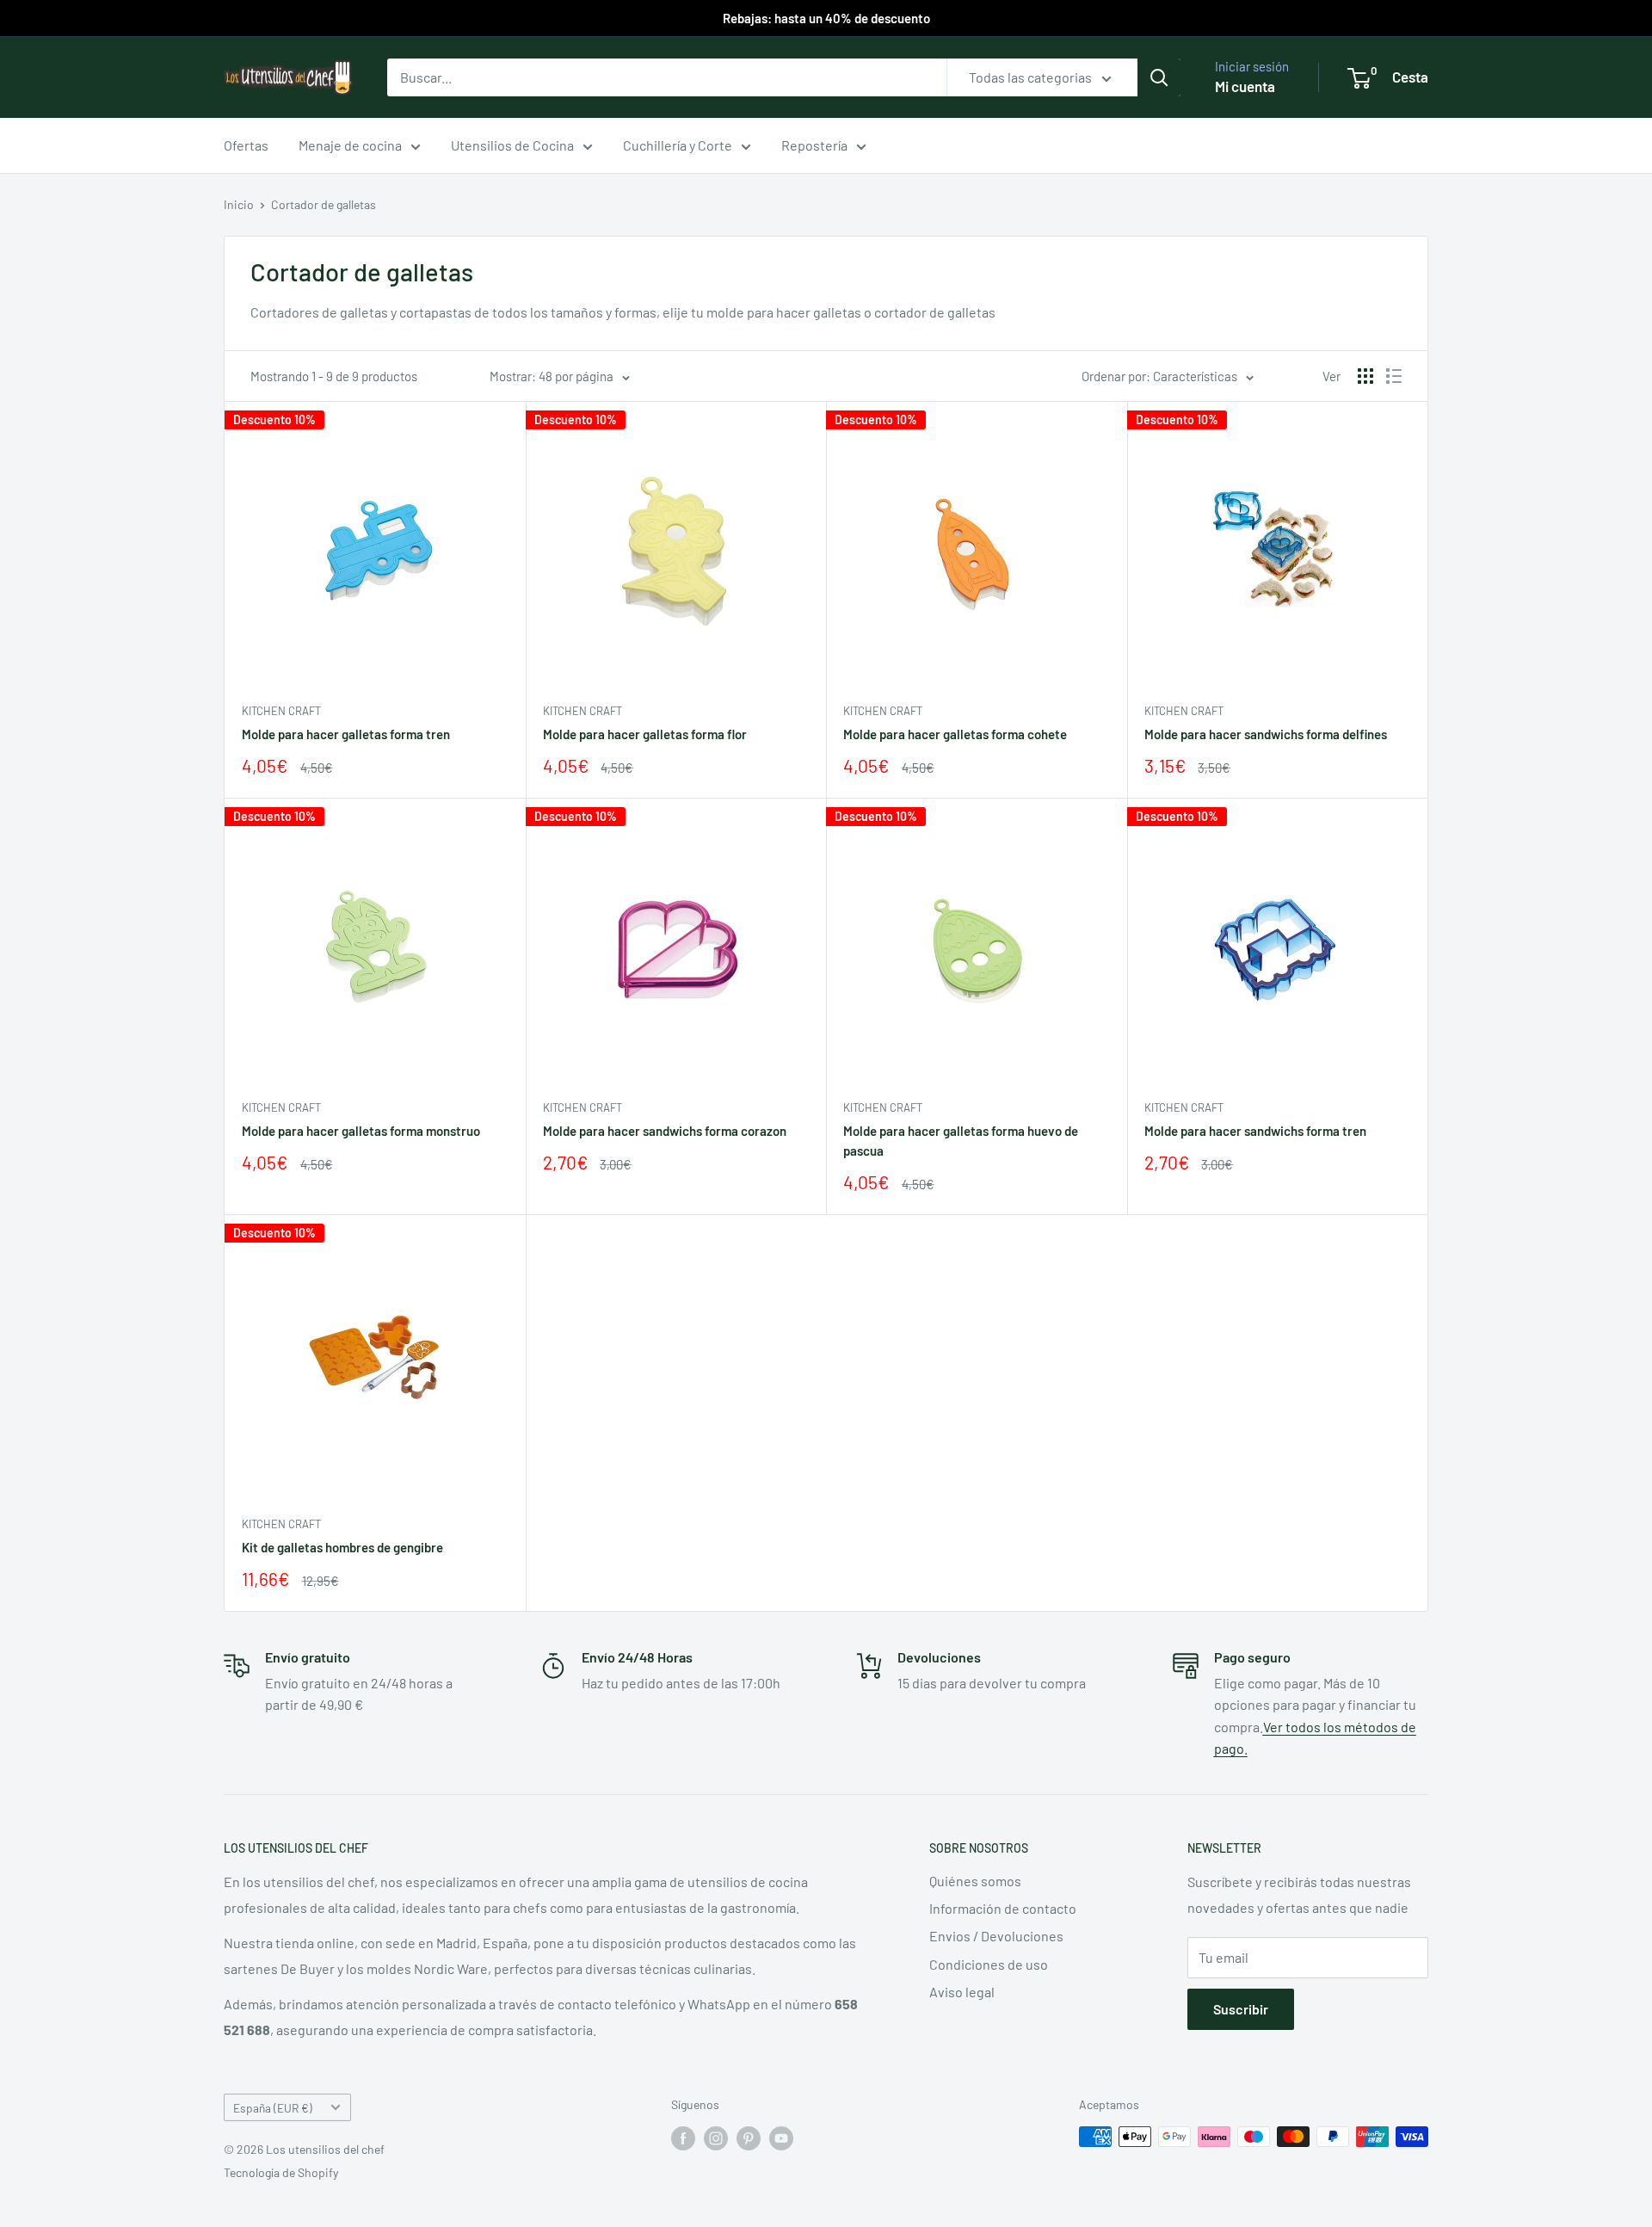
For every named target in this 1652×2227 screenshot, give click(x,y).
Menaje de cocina (350, 145)
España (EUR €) (273, 2108)
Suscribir (1241, 2009)
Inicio (239, 204)
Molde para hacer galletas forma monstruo (361, 1131)
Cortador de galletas (324, 204)
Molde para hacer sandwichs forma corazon (665, 1131)
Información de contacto (1003, 1908)
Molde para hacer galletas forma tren (346, 734)
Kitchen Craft (281, 711)
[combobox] (667, 77)
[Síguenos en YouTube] (781, 2138)
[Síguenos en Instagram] (716, 2138)
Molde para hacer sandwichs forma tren (1255, 1131)
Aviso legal (962, 1992)
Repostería (814, 145)
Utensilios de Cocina (512, 145)
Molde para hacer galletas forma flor (645, 734)
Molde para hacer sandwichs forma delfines (1266, 734)
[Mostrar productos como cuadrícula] (1365, 376)
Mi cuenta (1245, 86)
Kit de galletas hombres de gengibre (342, 1547)
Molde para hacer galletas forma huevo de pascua (961, 1141)
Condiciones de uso (989, 1964)
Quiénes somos (975, 1881)
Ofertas (246, 145)
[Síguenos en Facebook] (683, 2138)
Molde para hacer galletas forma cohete (955, 734)
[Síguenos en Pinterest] (749, 2138)
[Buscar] (1159, 77)
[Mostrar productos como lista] (1394, 376)
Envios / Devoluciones (996, 1936)
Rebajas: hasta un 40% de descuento (826, 18)
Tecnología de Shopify (281, 2172)
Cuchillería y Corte (678, 145)
